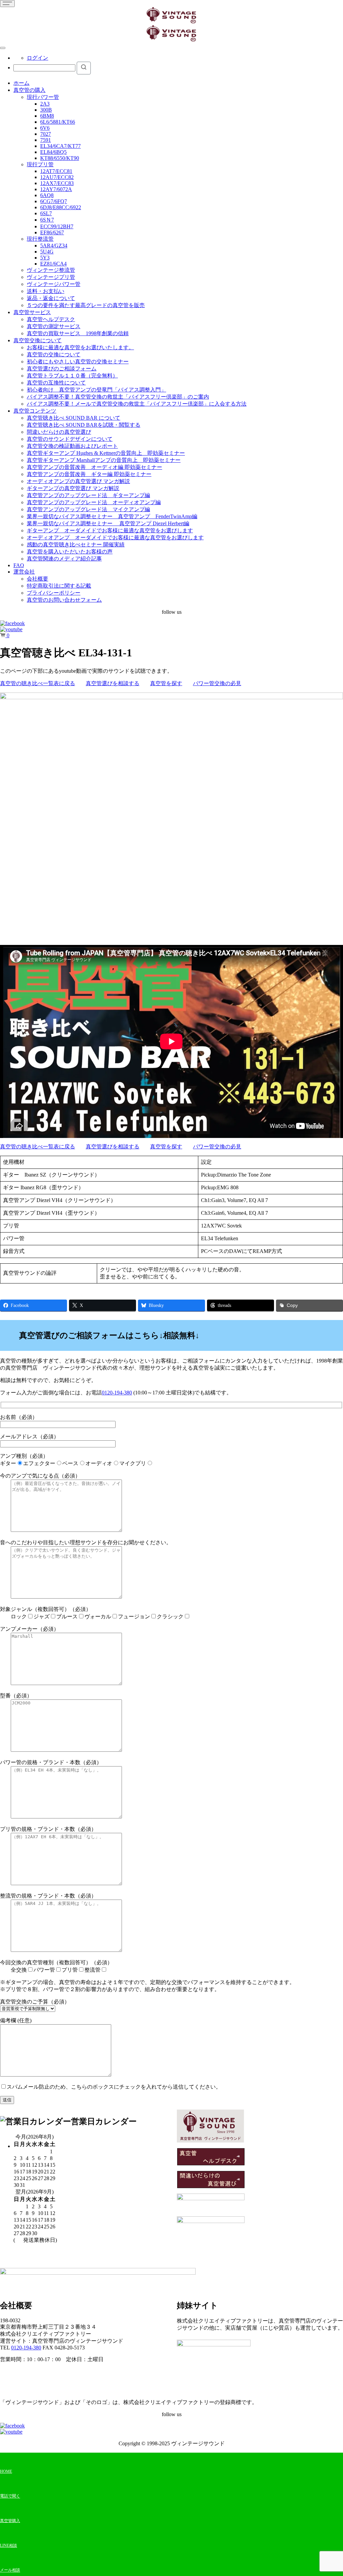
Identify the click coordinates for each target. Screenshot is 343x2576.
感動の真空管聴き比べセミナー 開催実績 (76, 545)
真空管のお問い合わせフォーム (64, 600)
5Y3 (45, 258)
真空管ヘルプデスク (51, 319)
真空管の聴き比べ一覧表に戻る (38, 683)
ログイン (38, 58)
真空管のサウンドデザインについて (70, 439)
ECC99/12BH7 (57, 226)
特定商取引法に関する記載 (59, 586)
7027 (46, 134)
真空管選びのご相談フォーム (62, 369)
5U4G (47, 252)
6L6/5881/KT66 (58, 122)
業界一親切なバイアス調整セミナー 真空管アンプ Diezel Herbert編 (108, 523)
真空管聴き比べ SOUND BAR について (74, 418)
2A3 (45, 104)
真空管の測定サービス (54, 326)
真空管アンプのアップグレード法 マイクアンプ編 (88, 509)
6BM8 (47, 116)
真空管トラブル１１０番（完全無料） (72, 376)
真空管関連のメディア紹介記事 (64, 559)
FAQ (19, 565)
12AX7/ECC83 (57, 183)
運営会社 (24, 572)
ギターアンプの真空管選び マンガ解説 (73, 488)
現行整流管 (40, 239)
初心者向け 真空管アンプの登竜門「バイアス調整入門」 (96, 390)
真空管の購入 (29, 90)
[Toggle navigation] (7, 4)
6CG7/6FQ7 (54, 201)
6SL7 (46, 213)
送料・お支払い (46, 291)
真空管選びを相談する (113, 683)
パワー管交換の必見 (217, 683)
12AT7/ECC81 (56, 171)
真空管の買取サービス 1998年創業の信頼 (78, 333)
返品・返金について (51, 298)
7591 (46, 140)
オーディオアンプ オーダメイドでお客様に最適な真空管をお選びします (115, 537)
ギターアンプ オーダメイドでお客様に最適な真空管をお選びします (110, 530)
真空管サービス (32, 312)
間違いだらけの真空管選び (59, 432)
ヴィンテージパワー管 (54, 284)
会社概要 (38, 579)
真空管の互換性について (56, 383)
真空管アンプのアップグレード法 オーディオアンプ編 (94, 502)
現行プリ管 (40, 164)
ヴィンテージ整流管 (51, 270)
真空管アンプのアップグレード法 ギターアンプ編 (88, 495)
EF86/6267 (52, 232)
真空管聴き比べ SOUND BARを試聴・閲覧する (84, 425)
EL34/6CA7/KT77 (60, 146)
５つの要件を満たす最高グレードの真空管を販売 (86, 305)
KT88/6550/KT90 (60, 158)
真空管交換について (38, 340)
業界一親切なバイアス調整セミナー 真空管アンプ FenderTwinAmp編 (112, 516)
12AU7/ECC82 (57, 177)
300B (46, 110)
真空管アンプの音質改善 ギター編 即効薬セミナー (89, 474)
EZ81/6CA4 (53, 264)
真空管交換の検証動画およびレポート (72, 446)
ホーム (21, 83)
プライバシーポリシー (54, 593)
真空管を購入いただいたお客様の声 (70, 552)
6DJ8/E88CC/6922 (61, 207)
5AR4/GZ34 (54, 246)
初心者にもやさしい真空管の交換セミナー (78, 362)
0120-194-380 (117, 1393)
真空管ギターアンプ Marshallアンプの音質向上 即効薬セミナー (104, 460)
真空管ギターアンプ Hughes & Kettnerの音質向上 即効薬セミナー (106, 453)
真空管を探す (166, 683)
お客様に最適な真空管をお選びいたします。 (80, 347)
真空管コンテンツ (35, 411)
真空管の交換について (54, 354)
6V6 (45, 128)
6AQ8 (47, 195)
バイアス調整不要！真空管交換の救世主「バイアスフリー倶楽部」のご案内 (118, 397)
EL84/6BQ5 (53, 152)
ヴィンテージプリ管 (51, 277)
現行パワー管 (43, 97)
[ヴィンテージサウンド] (171, 22)
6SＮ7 (47, 220)
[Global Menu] (3, 48)
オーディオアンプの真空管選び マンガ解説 (78, 481)
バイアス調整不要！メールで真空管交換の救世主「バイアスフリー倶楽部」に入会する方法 (137, 404)
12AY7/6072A (56, 189)
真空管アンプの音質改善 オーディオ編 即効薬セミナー (94, 467)
